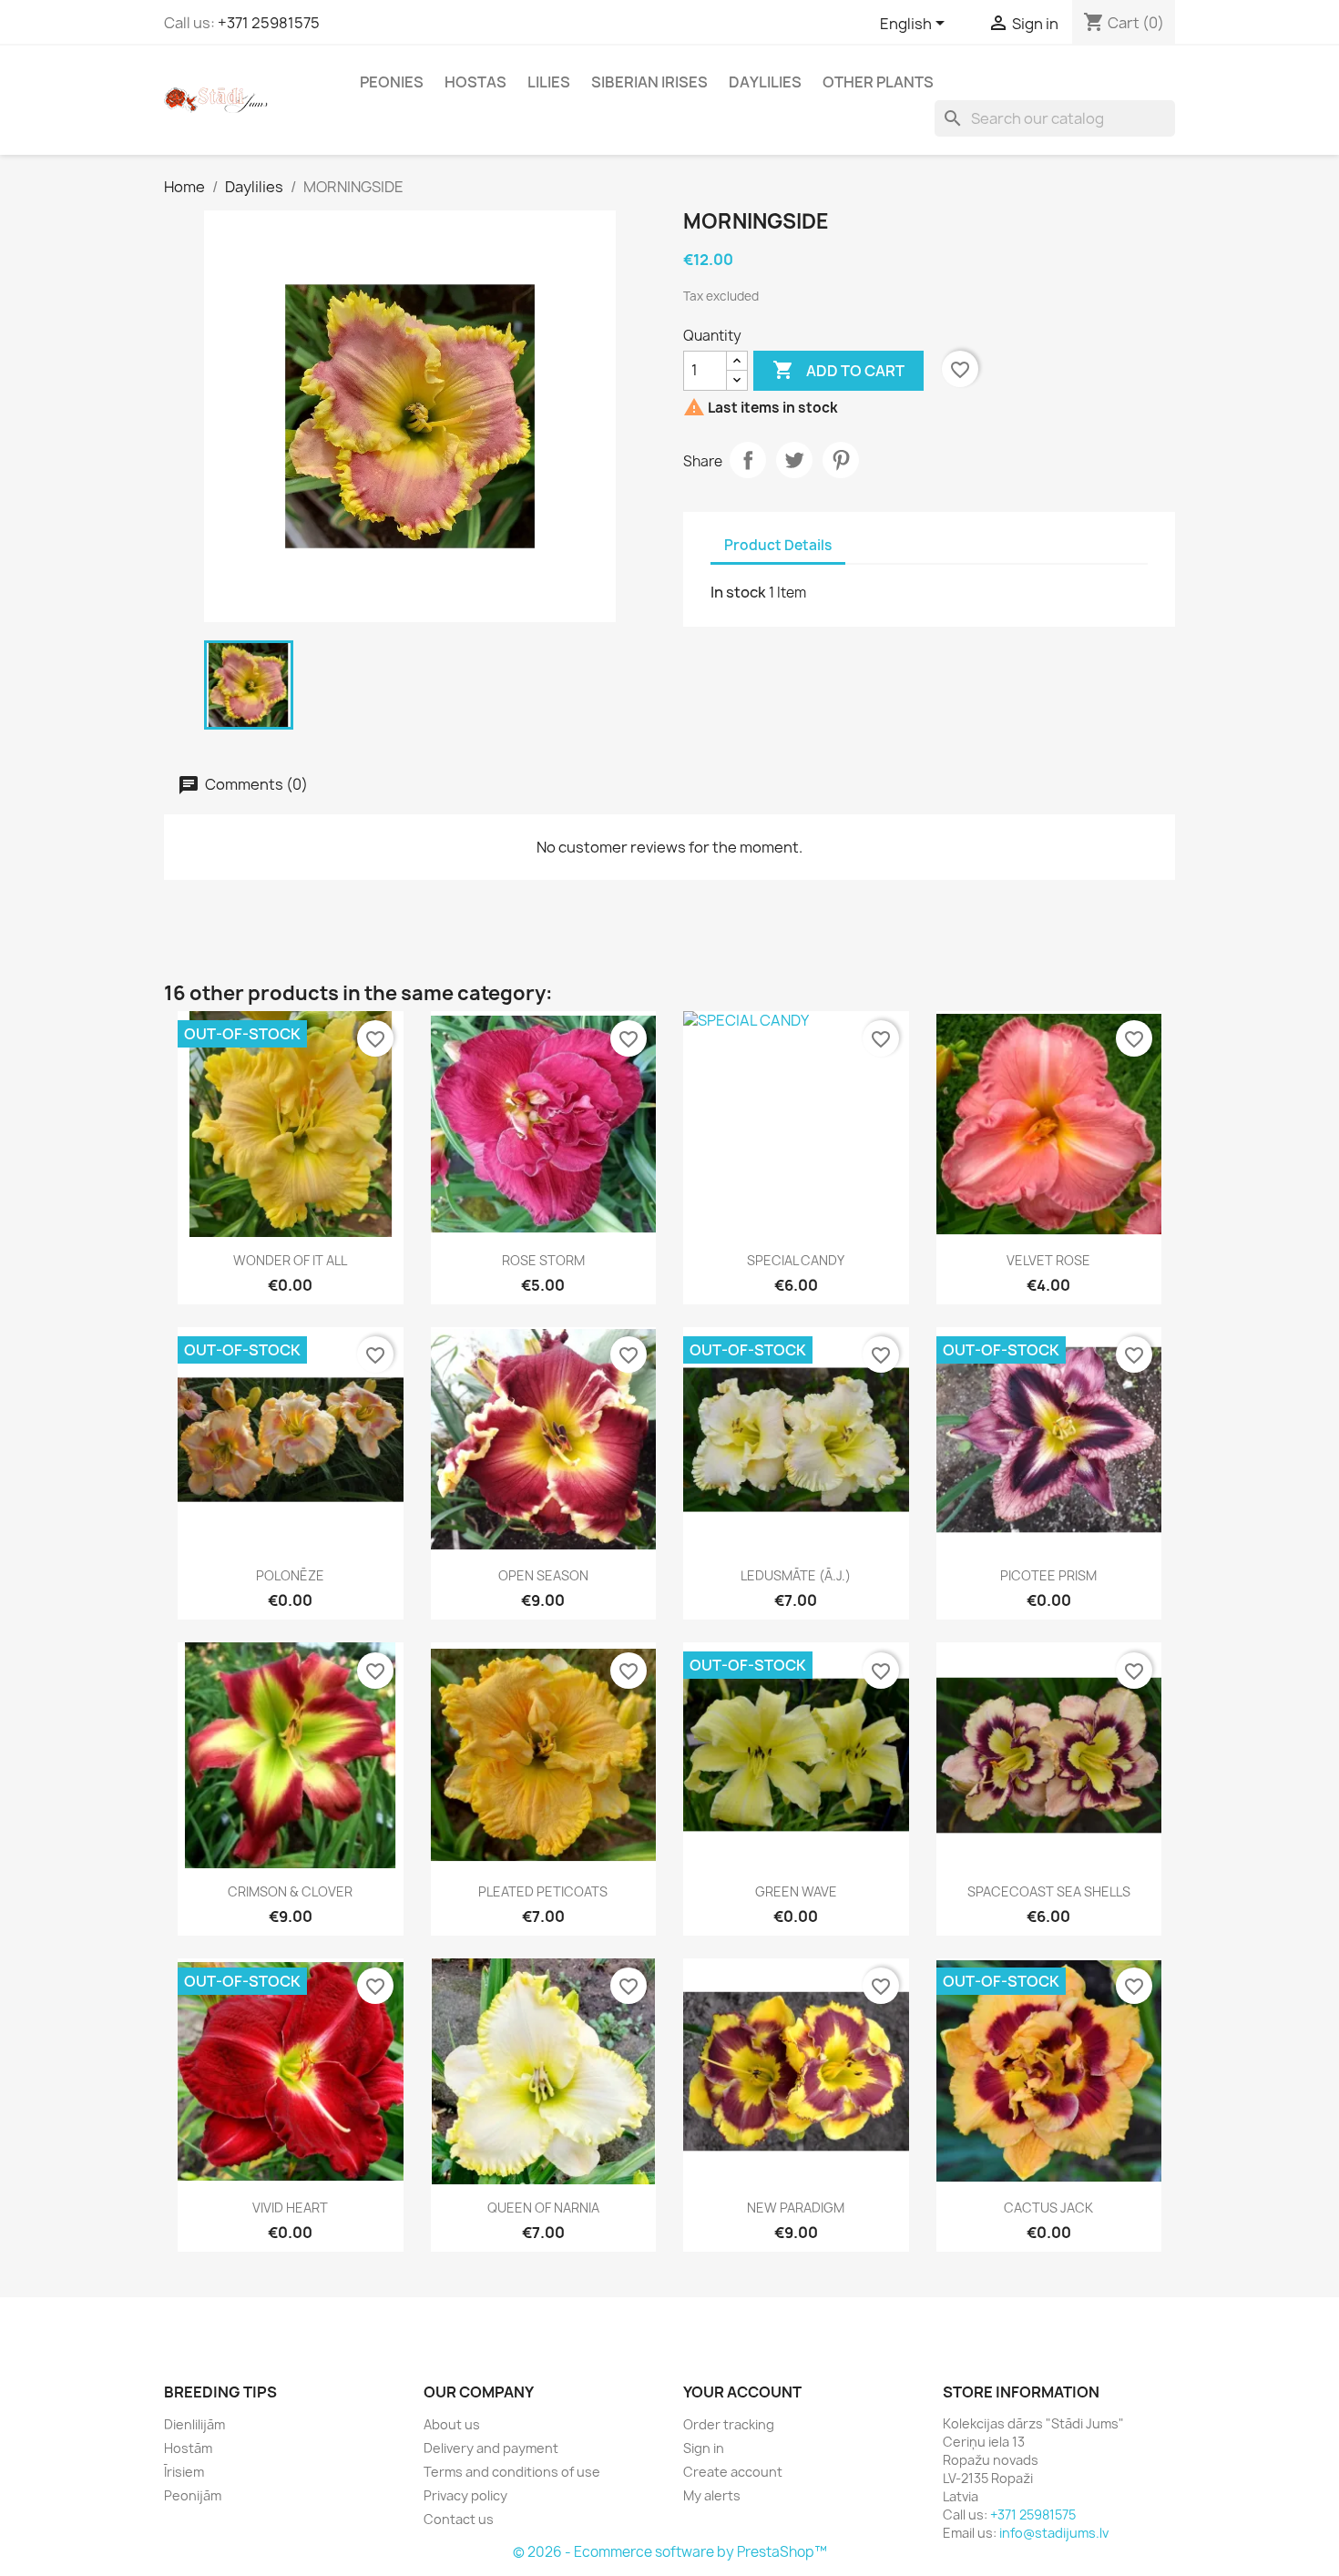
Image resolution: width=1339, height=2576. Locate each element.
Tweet (794, 460)
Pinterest (841, 460)
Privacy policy (465, 2495)
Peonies (392, 82)
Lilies (549, 82)
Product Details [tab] (778, 545)
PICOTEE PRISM (1048, 1575)
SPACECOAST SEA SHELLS (1049, 1891)
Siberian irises (649, 82)
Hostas (475, 82)
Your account (742, 2392)
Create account (733, 2472)
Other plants (878, 82)
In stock (738, 592)
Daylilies (765, 82)
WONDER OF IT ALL (290, 1260)
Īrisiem (184, 2472)
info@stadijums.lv (1054, 2533)
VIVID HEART (290, 2208)
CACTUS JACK (1048, 2208)
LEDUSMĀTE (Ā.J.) (796, 1575)
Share (748, 460)
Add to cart (838, 370)
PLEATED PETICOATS (543, 1891)
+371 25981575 (269, 23)
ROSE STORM (543, 1260)
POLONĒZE (290, 1575)
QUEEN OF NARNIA (543, 2208)
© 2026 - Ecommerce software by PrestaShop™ (670, 2552)
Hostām (188, 2448)
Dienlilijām (194, 2424)
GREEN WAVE (796, 1891)
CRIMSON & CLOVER (290, 1891)
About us (452, 2424)
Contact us (459, 2519)
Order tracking (729, 2424)
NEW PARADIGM (796, 2208)
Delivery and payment (491, 2448)
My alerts (712, 2495)
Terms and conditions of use (512, 2472)
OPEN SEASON (543, 1575)
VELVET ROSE (1048, 1260)
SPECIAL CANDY (796, 1260)
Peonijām (193, 2495)
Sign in (704, 2448)
